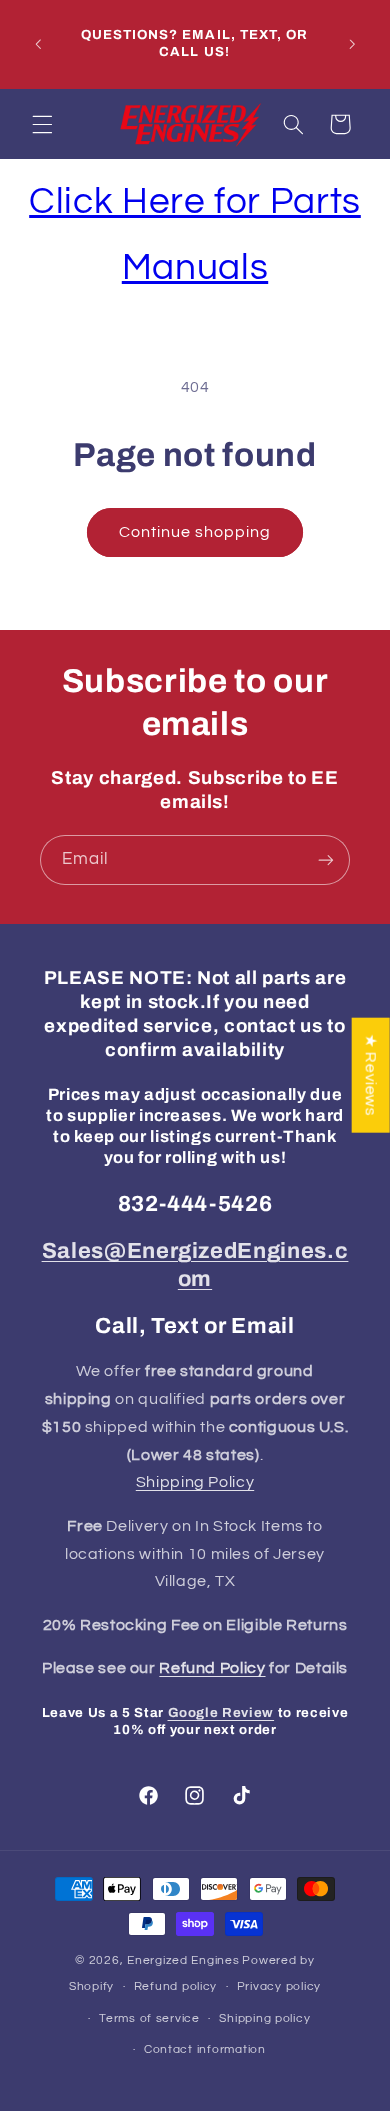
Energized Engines (183, 1960)
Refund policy (176, 1986)
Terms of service (149, 2018)
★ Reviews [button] (371, 1074)
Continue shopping (195, 532)
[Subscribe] (326, 859)
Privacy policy (279, 1986)
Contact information (205, 2049)
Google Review (221, 1712)
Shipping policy (264, 2018)
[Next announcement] (352, 44)
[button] (42, 124)
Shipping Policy (195, 1482)
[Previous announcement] (38, 44)
